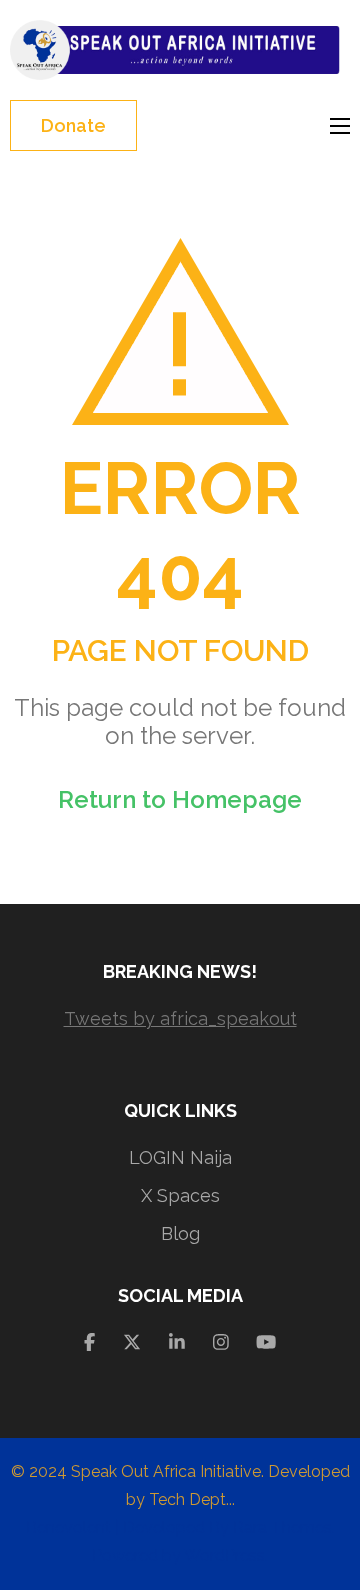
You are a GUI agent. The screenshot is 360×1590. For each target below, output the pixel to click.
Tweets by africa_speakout (180, 1018)
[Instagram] (221, 1342)
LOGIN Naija (180, 1157)
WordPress (224, 1555)
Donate (73, 125)
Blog (180, 1233)
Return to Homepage (180, 799)
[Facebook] (89, 1342)
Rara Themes (282, 1527)
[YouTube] (266, 1342)
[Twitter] (132, 1342)
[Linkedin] (177, 1342)
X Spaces (180, 1195)
